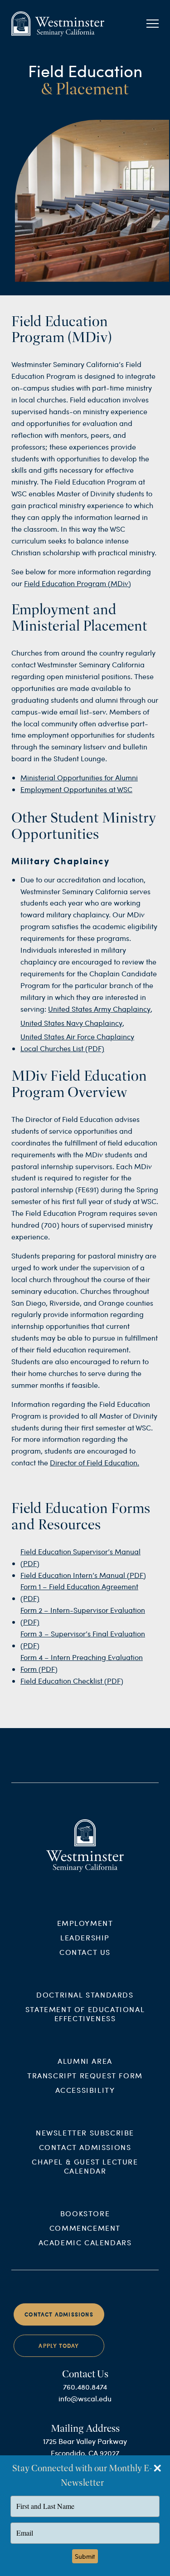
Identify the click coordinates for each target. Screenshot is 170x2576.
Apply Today (59, 2346)
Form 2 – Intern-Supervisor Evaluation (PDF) (83, 1616)
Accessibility (85, 2090)
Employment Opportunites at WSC (76, 789)
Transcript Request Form (85, 2075)
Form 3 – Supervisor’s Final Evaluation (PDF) (83, 1639)
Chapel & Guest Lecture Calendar (85, 2166)
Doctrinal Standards (85, 1995)
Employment (85, 1923)
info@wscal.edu (85, 2398)
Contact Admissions (85, 2147)
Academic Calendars (85, 2242)
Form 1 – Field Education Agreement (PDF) (79, 1592)
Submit (85, 2556)
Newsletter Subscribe (85, 2133)
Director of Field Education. (95, 1462)
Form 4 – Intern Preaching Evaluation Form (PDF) (82, 1663)
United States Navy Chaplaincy (71, 1023)
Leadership (85, 1937)
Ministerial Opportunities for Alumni (79, 777)
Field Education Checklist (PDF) (72, 1681)
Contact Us (85, 1952)
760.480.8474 (85, 2387)
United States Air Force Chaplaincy (77, 1036)
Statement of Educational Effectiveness (85, 2014)
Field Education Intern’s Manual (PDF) (83, 1575)
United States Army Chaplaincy (99, 1009)
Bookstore (85, 2213)
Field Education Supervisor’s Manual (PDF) (80, 1557)
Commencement (85, 2228)
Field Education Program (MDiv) (78, 583)
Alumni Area (85, 2061)
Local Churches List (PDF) (62, 1048)
